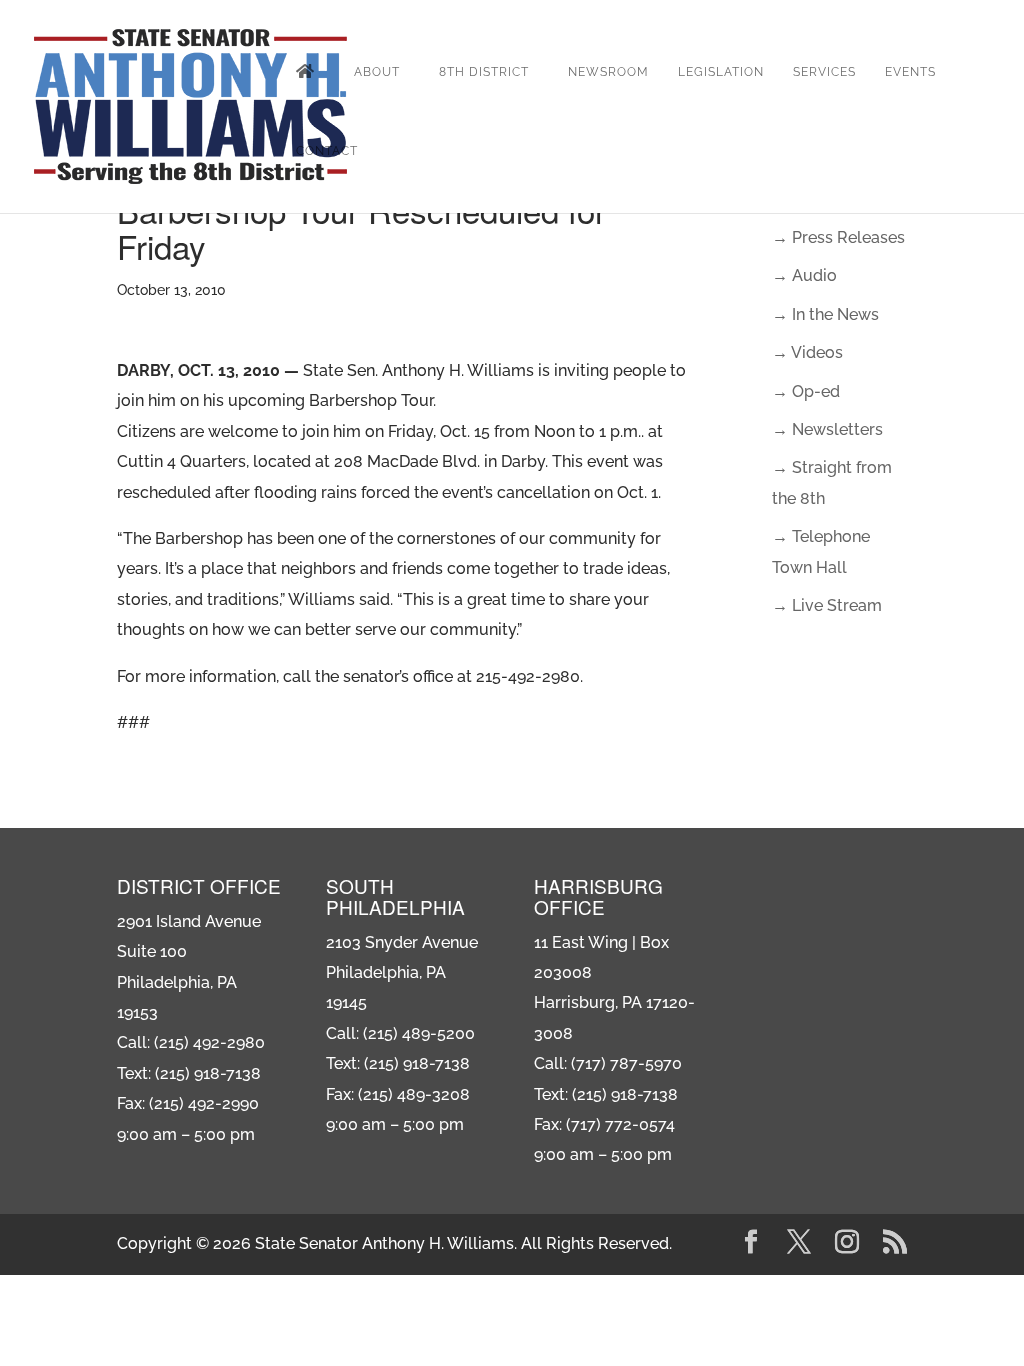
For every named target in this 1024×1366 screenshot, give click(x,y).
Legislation (721, 72)
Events (910, 72)
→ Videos (807, 352)
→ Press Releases (838, 237)
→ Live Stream (827, 605)
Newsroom (608, 72)
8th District (484, 72)
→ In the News (825, 314)
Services (824, 72)
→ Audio (804, 275)
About (377, 72)
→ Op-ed (806, 391)
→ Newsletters (827, 429)
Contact (327, 151)
